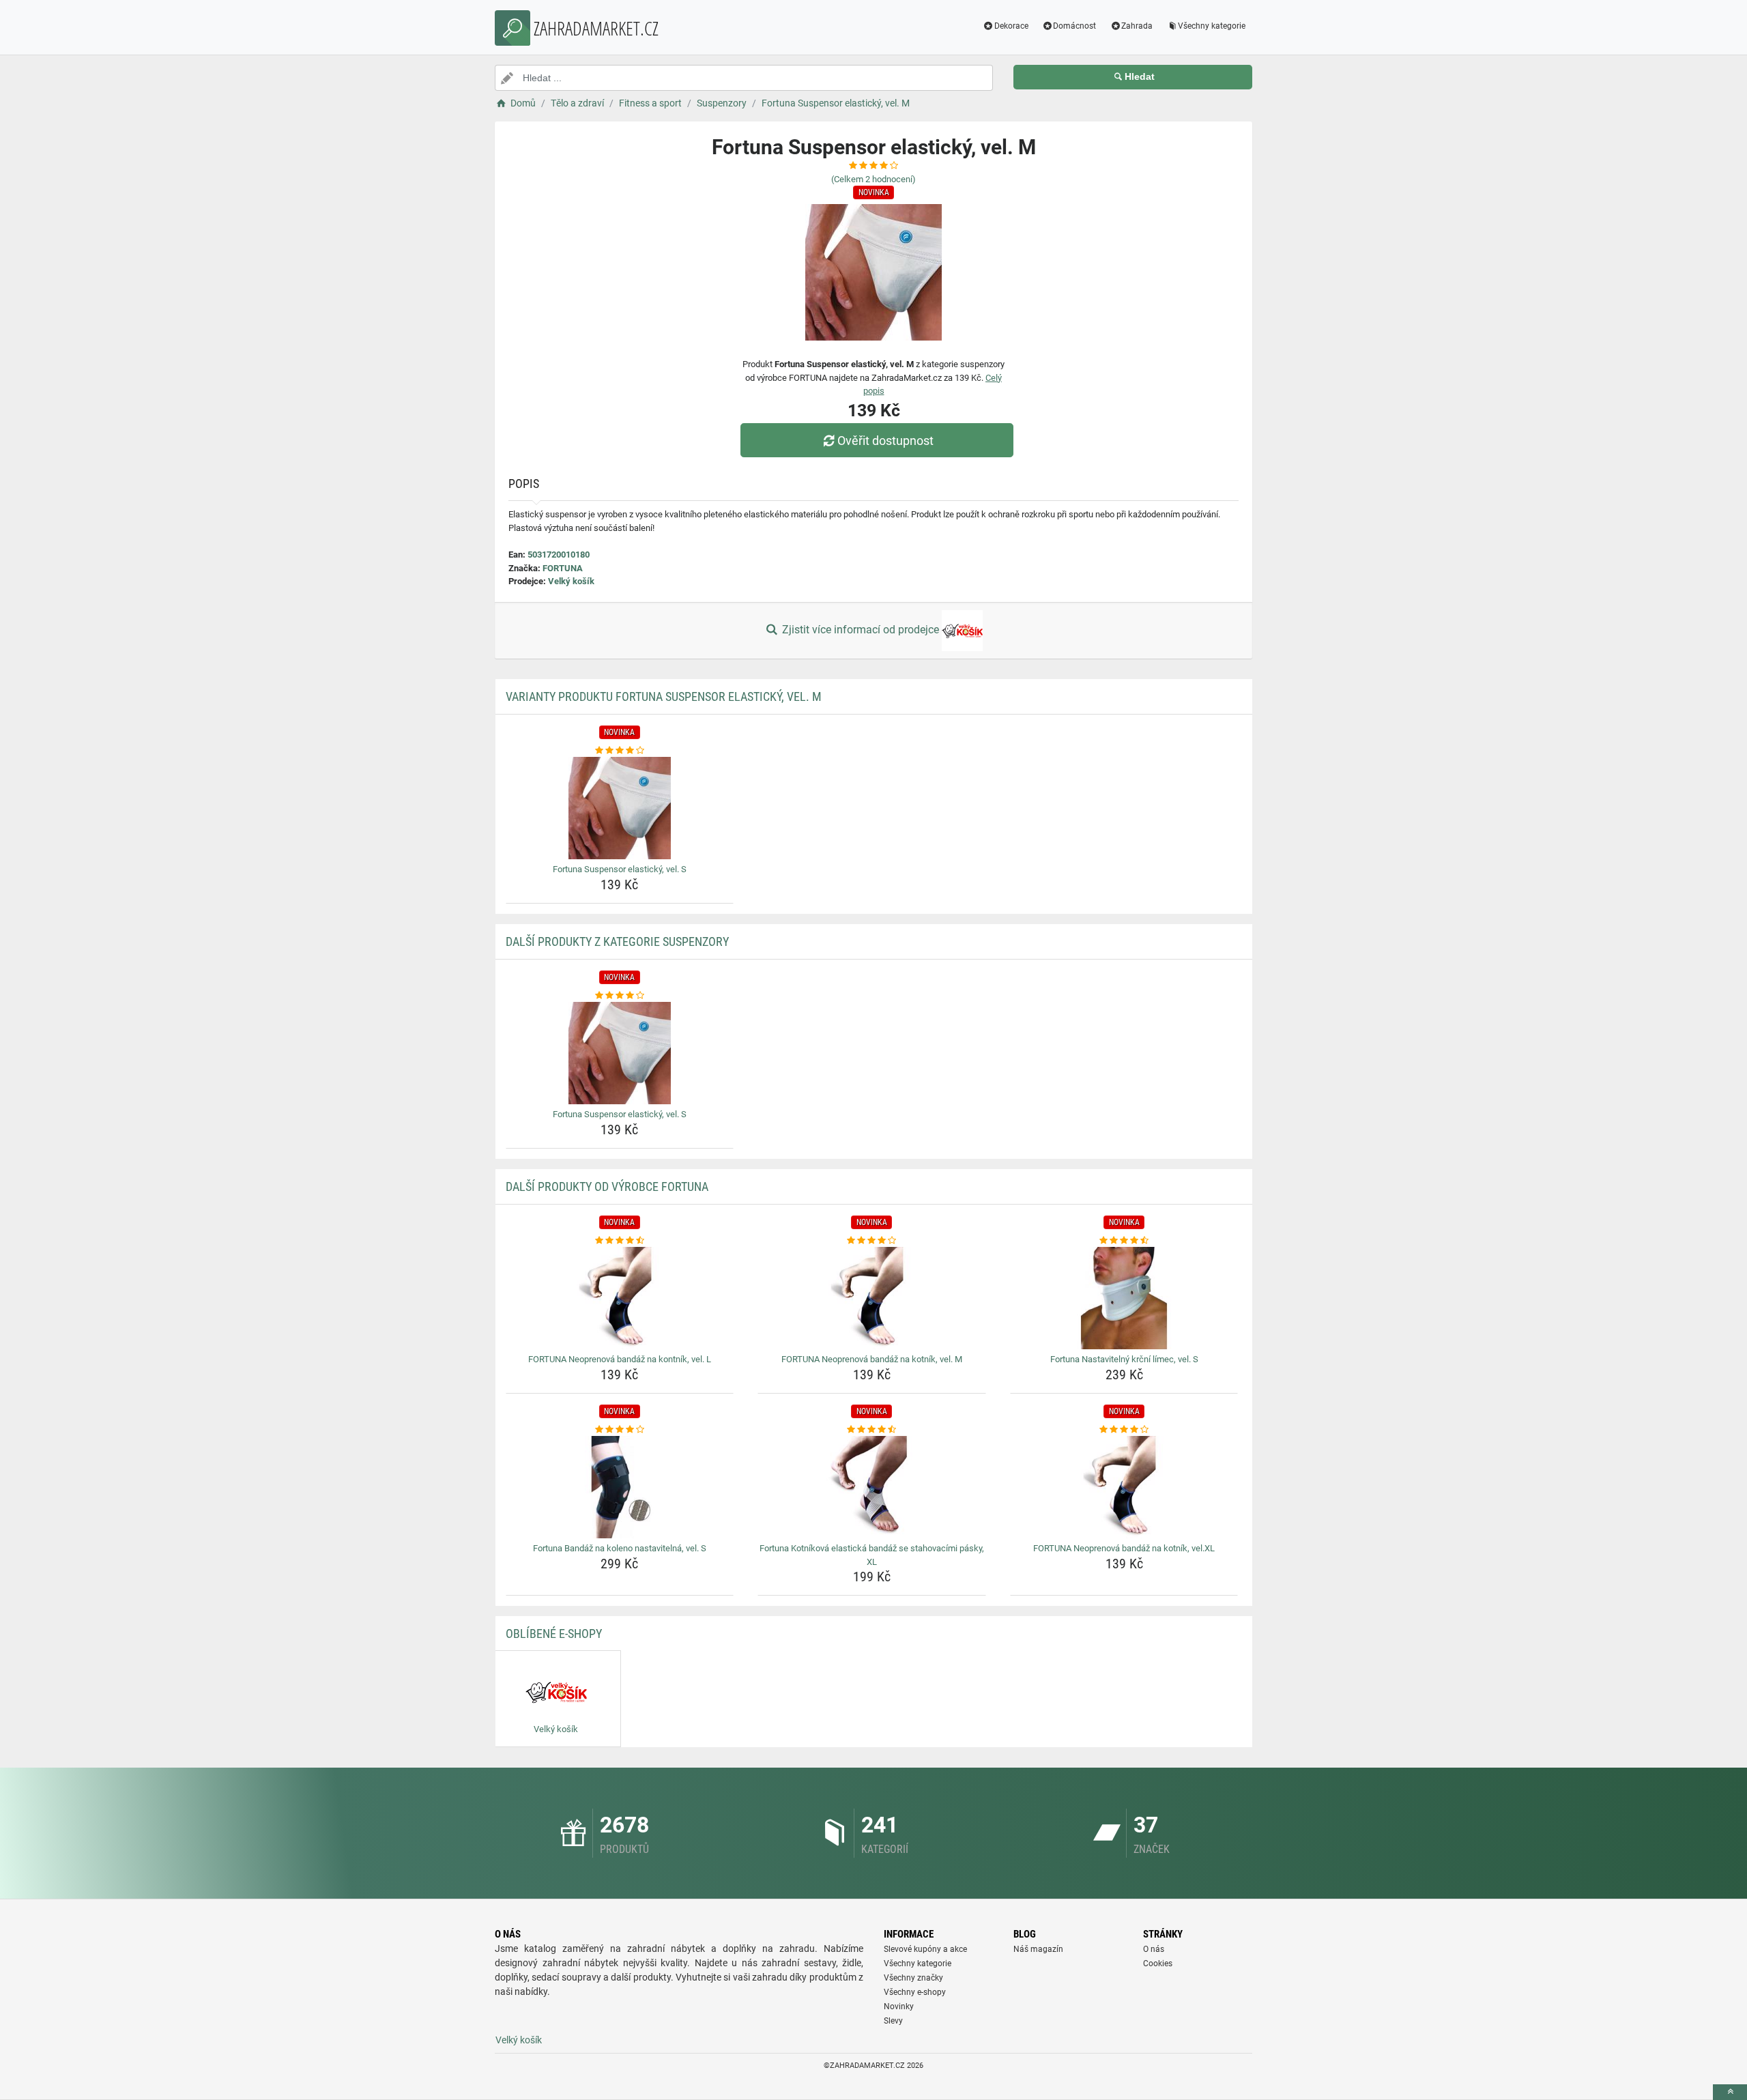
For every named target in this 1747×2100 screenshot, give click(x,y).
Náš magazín (1038, 1949)
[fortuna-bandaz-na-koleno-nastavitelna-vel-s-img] (620, 1487)
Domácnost (1074, 26)
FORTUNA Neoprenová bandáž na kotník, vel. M (872, 1359)
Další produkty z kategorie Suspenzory (617, 941)
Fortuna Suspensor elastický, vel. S (620, 869)
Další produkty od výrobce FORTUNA (607, 1186)
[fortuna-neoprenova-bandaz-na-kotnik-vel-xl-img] (1124, 1487)
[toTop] (1730, 2092)
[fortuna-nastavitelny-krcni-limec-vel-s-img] (1124, 1298)
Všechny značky (913, 1978)
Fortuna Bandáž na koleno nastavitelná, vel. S (620, 1548)
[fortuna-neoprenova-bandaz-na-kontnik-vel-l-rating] (620, 1241)
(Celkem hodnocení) (873, 179)
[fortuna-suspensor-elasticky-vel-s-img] (620, 808)
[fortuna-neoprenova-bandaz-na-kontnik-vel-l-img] (620, 1298)
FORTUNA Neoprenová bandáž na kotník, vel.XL (1124, 1548)
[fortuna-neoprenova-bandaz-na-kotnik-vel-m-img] (872, 1298)
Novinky (899, 2006)
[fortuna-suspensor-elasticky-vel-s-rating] (620, 751)
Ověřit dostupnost (885, 441)
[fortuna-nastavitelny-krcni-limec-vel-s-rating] (1124, 1241)
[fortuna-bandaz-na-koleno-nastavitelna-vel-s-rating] (620, 1430)
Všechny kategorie (1212, 26)
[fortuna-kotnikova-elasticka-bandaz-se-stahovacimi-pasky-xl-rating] (872, 1430)
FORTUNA (563, 568)
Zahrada (1137, 26)
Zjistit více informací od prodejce (861, 630)
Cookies (1158, 1964)
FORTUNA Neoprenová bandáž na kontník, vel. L (620, 1359)
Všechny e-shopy (915, 1992)
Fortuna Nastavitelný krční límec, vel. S (1124, 1359)
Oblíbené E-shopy (554, 1634)
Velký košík (571, 581)
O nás (1154, 1949)
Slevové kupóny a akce (925, 1949)
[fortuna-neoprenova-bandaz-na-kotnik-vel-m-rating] (872, 1241)
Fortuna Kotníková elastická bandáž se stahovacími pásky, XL (872, 1555)
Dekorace (1011, 26)
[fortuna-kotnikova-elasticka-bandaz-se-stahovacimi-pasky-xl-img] (872, 1487)
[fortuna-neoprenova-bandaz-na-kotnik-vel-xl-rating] (1124, 1430)
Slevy (893, 2021)
